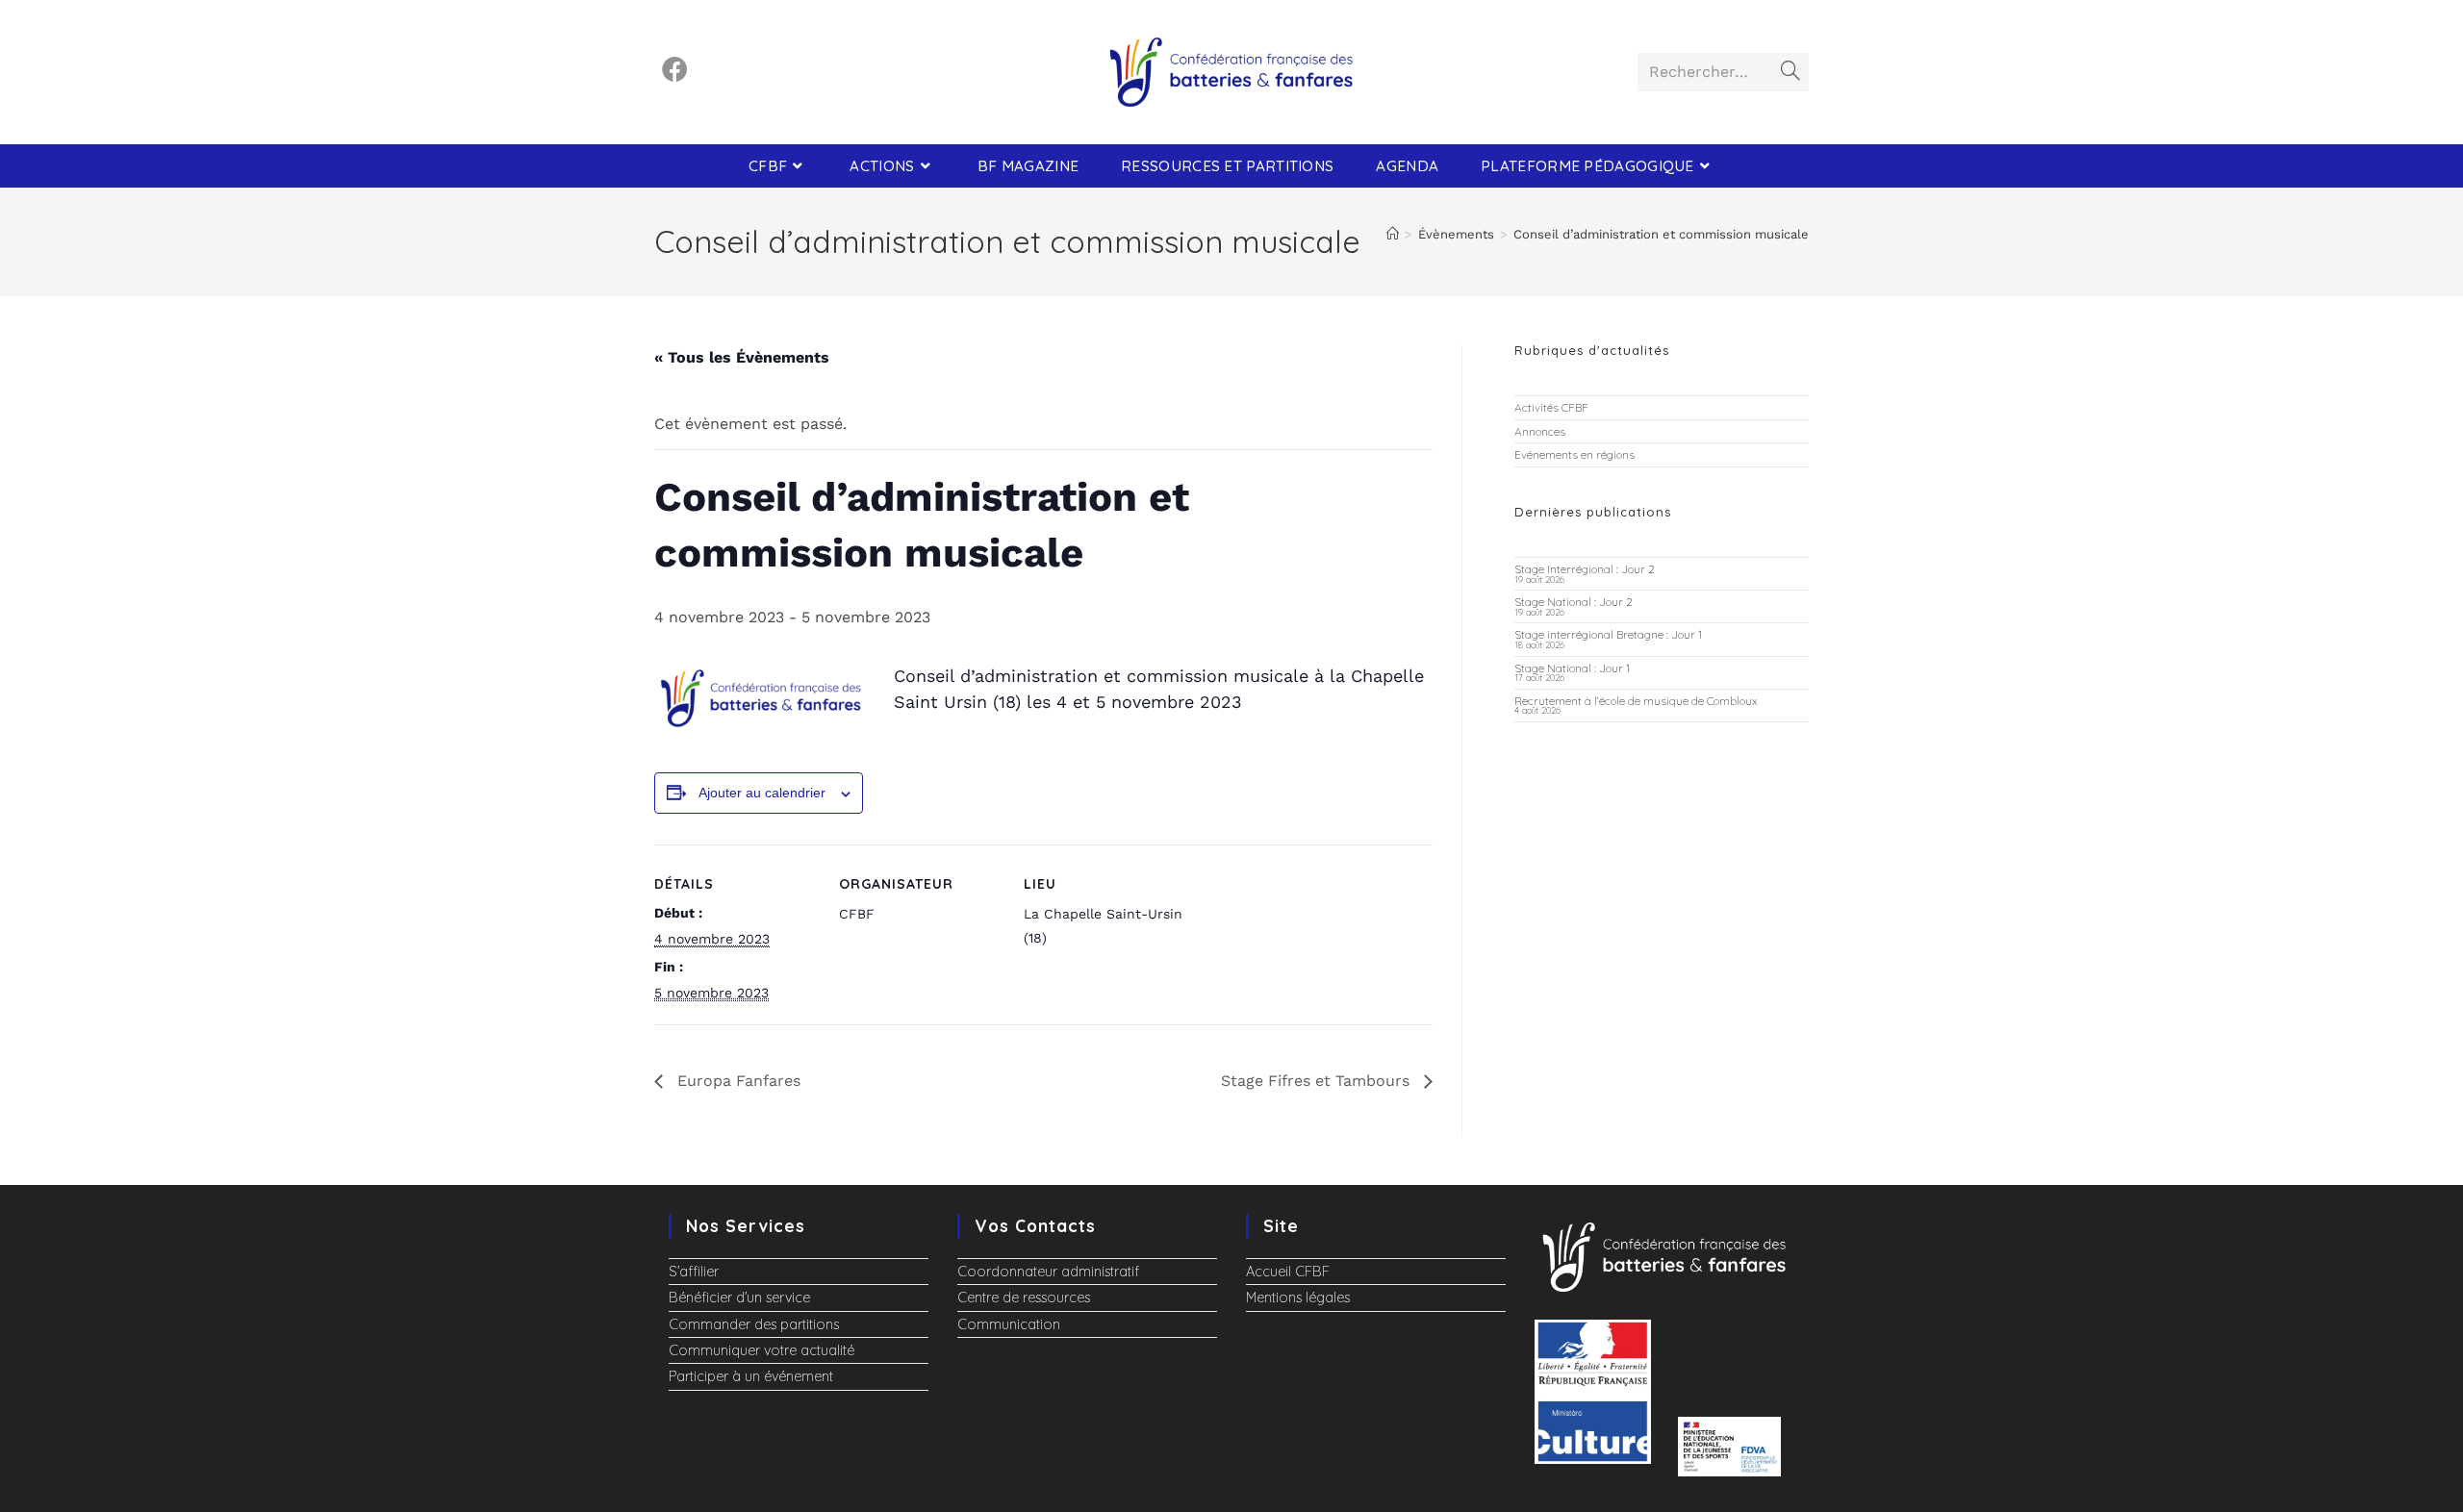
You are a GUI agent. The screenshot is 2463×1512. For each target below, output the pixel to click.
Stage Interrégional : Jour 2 (1585, 569)
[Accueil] (1393, 234)
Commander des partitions (754, 1324)
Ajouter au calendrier (762, 793)
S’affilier (694, 1272)
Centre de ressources (1024, 1298)
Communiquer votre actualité (762, 1350)
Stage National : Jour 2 (1574, 602)
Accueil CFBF (1288, 1272)
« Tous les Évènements (742, 357)
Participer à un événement (751, 1376)
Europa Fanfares (736, 1081)
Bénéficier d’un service (739, 1298)
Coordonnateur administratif (1048, 1272)
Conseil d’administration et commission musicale (1661, 234)
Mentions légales (1298, 1298)
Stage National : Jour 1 (1572, 668)
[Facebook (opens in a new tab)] (675, 70)
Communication (1009, 1324)
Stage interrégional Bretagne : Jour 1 (1608, 634)
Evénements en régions (1574, 454)
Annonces (1540, 431)
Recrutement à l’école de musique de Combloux (1636, 701)
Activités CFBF (1551, 407)
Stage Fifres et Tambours (1318, 1081)
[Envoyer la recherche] (1790, 72)
